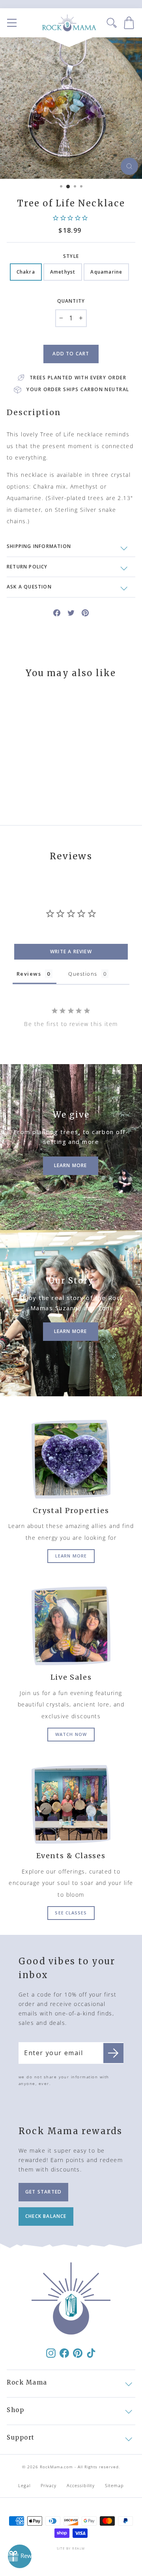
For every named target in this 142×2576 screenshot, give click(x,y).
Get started (43, 2192)
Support (21, 2437)
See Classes (71, 1913)
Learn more (71, 1556)
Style (71, 256)
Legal (24, 2485)
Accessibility (81, 2485)
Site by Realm (71, 2548)
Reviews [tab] (29, 974)
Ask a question (29, 587)
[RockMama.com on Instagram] (51, 2353)
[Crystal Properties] (71, 1459)
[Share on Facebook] (57, 612)
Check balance (46, 2216)
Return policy (27, 567)
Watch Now (71, 1734)
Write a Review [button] (71, 952)
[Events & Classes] (71, 1804)
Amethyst (63, 272)
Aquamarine (106, 272)
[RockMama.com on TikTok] (91, 2353)
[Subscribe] (113, 2053)
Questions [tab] (83, 974)
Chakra (26, 272)
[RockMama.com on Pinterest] (78, 2353)
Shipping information (39, 546)
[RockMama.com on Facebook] (64, 2353)
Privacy (49, 2485)
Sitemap (115, 2485)
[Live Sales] (71, 1626)
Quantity (71, 301)
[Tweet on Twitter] (71, 612)
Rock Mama (27, 2382)
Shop (15, 2410)
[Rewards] (20, 2556)
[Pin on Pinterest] (85, 612)
